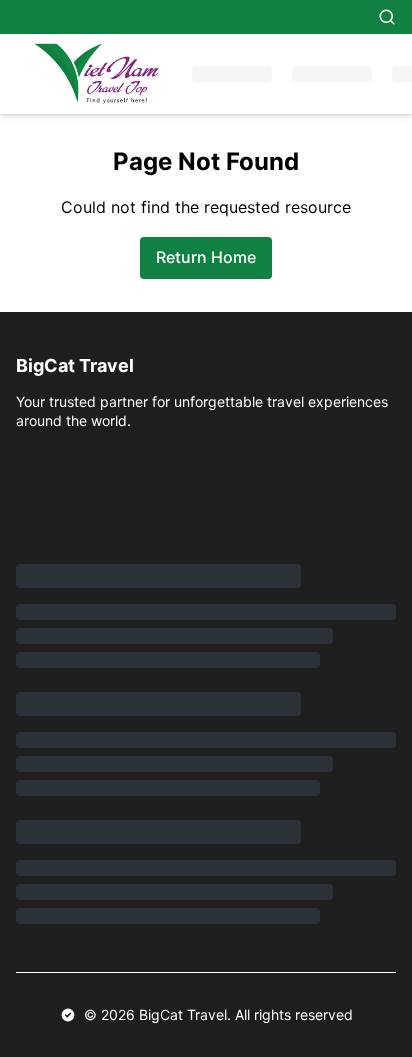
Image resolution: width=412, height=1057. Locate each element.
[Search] (387, 17)
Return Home (206, 257)
